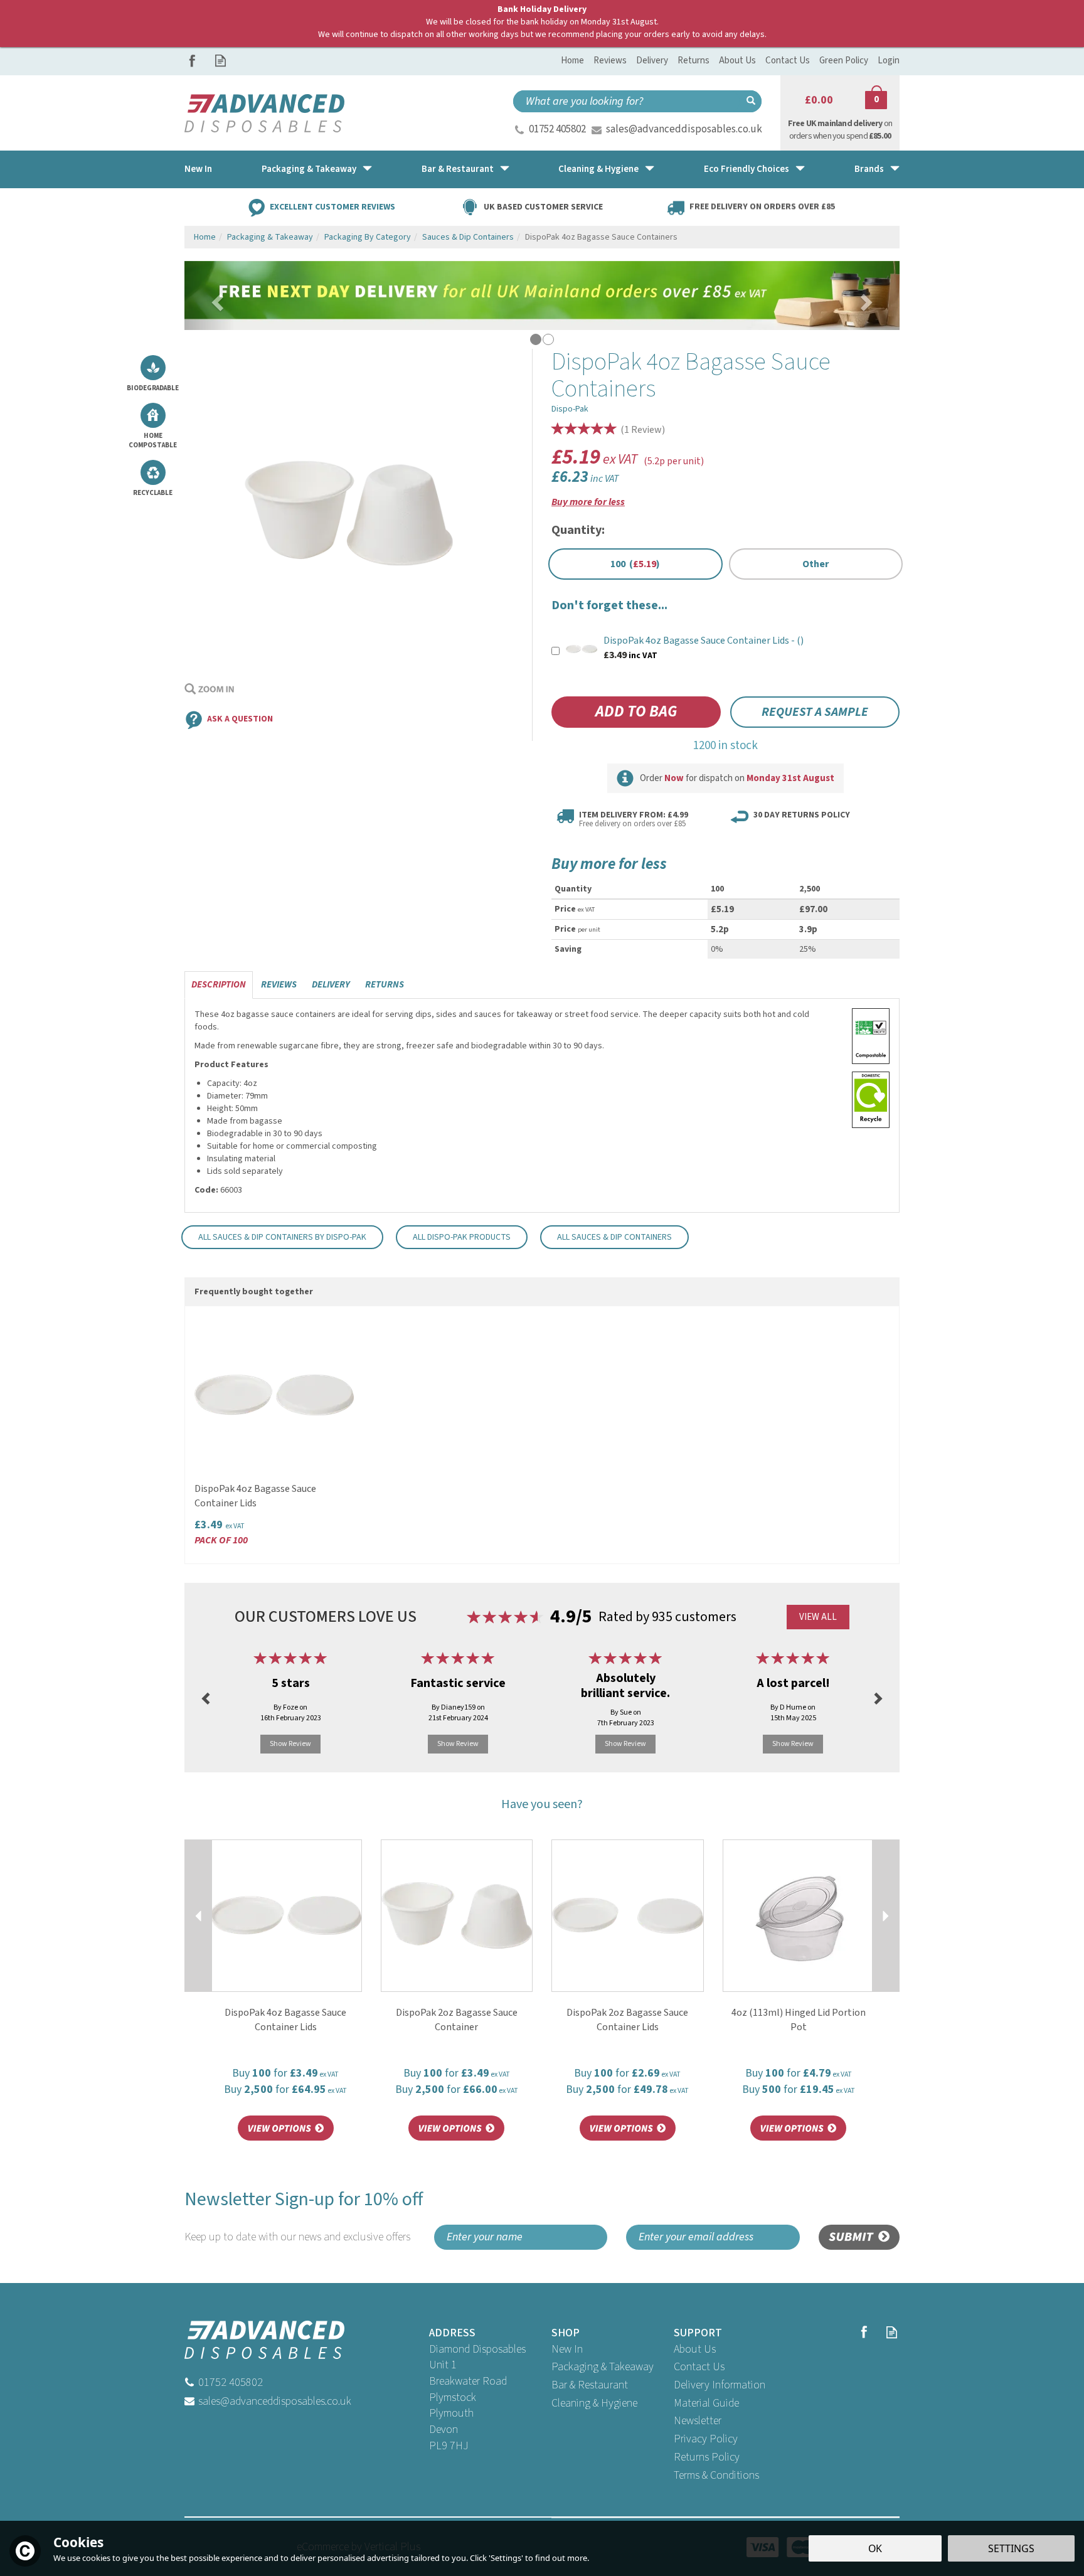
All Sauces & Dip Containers (614, 1237)
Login (889, 61)
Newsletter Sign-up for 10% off (304, 2216)
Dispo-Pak (570, 409)
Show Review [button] (290, 1744)
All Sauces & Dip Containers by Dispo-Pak (282, 1237)
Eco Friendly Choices (747, 169)
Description (219, 985)
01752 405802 (557, 129)
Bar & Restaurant (590, 2385)
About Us (695, 2349)
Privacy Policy (706, 2439)
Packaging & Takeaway (603, 2367)
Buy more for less (588, 502)
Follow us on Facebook (192, 61)
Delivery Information (720, 2385)
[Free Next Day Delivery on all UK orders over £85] (542, 295)
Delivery (331, 985)
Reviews (610, 61)
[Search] (751, 101)
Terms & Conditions (716, 2475)
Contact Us (699, 2367)
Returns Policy (707, 2457)
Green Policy (844, 61)
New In (567, 2349)
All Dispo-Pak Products (462, 1237)
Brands (869, 169)
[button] (210, 295)
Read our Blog (221, 61)
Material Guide (706, 2403)
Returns (385, 985)
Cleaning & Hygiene (594, 2403)
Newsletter (698, 2421)
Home (572, 61)
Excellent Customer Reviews (332, 206)
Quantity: (578, 530)
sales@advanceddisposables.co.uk (684, 129)
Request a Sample (815, 712)
